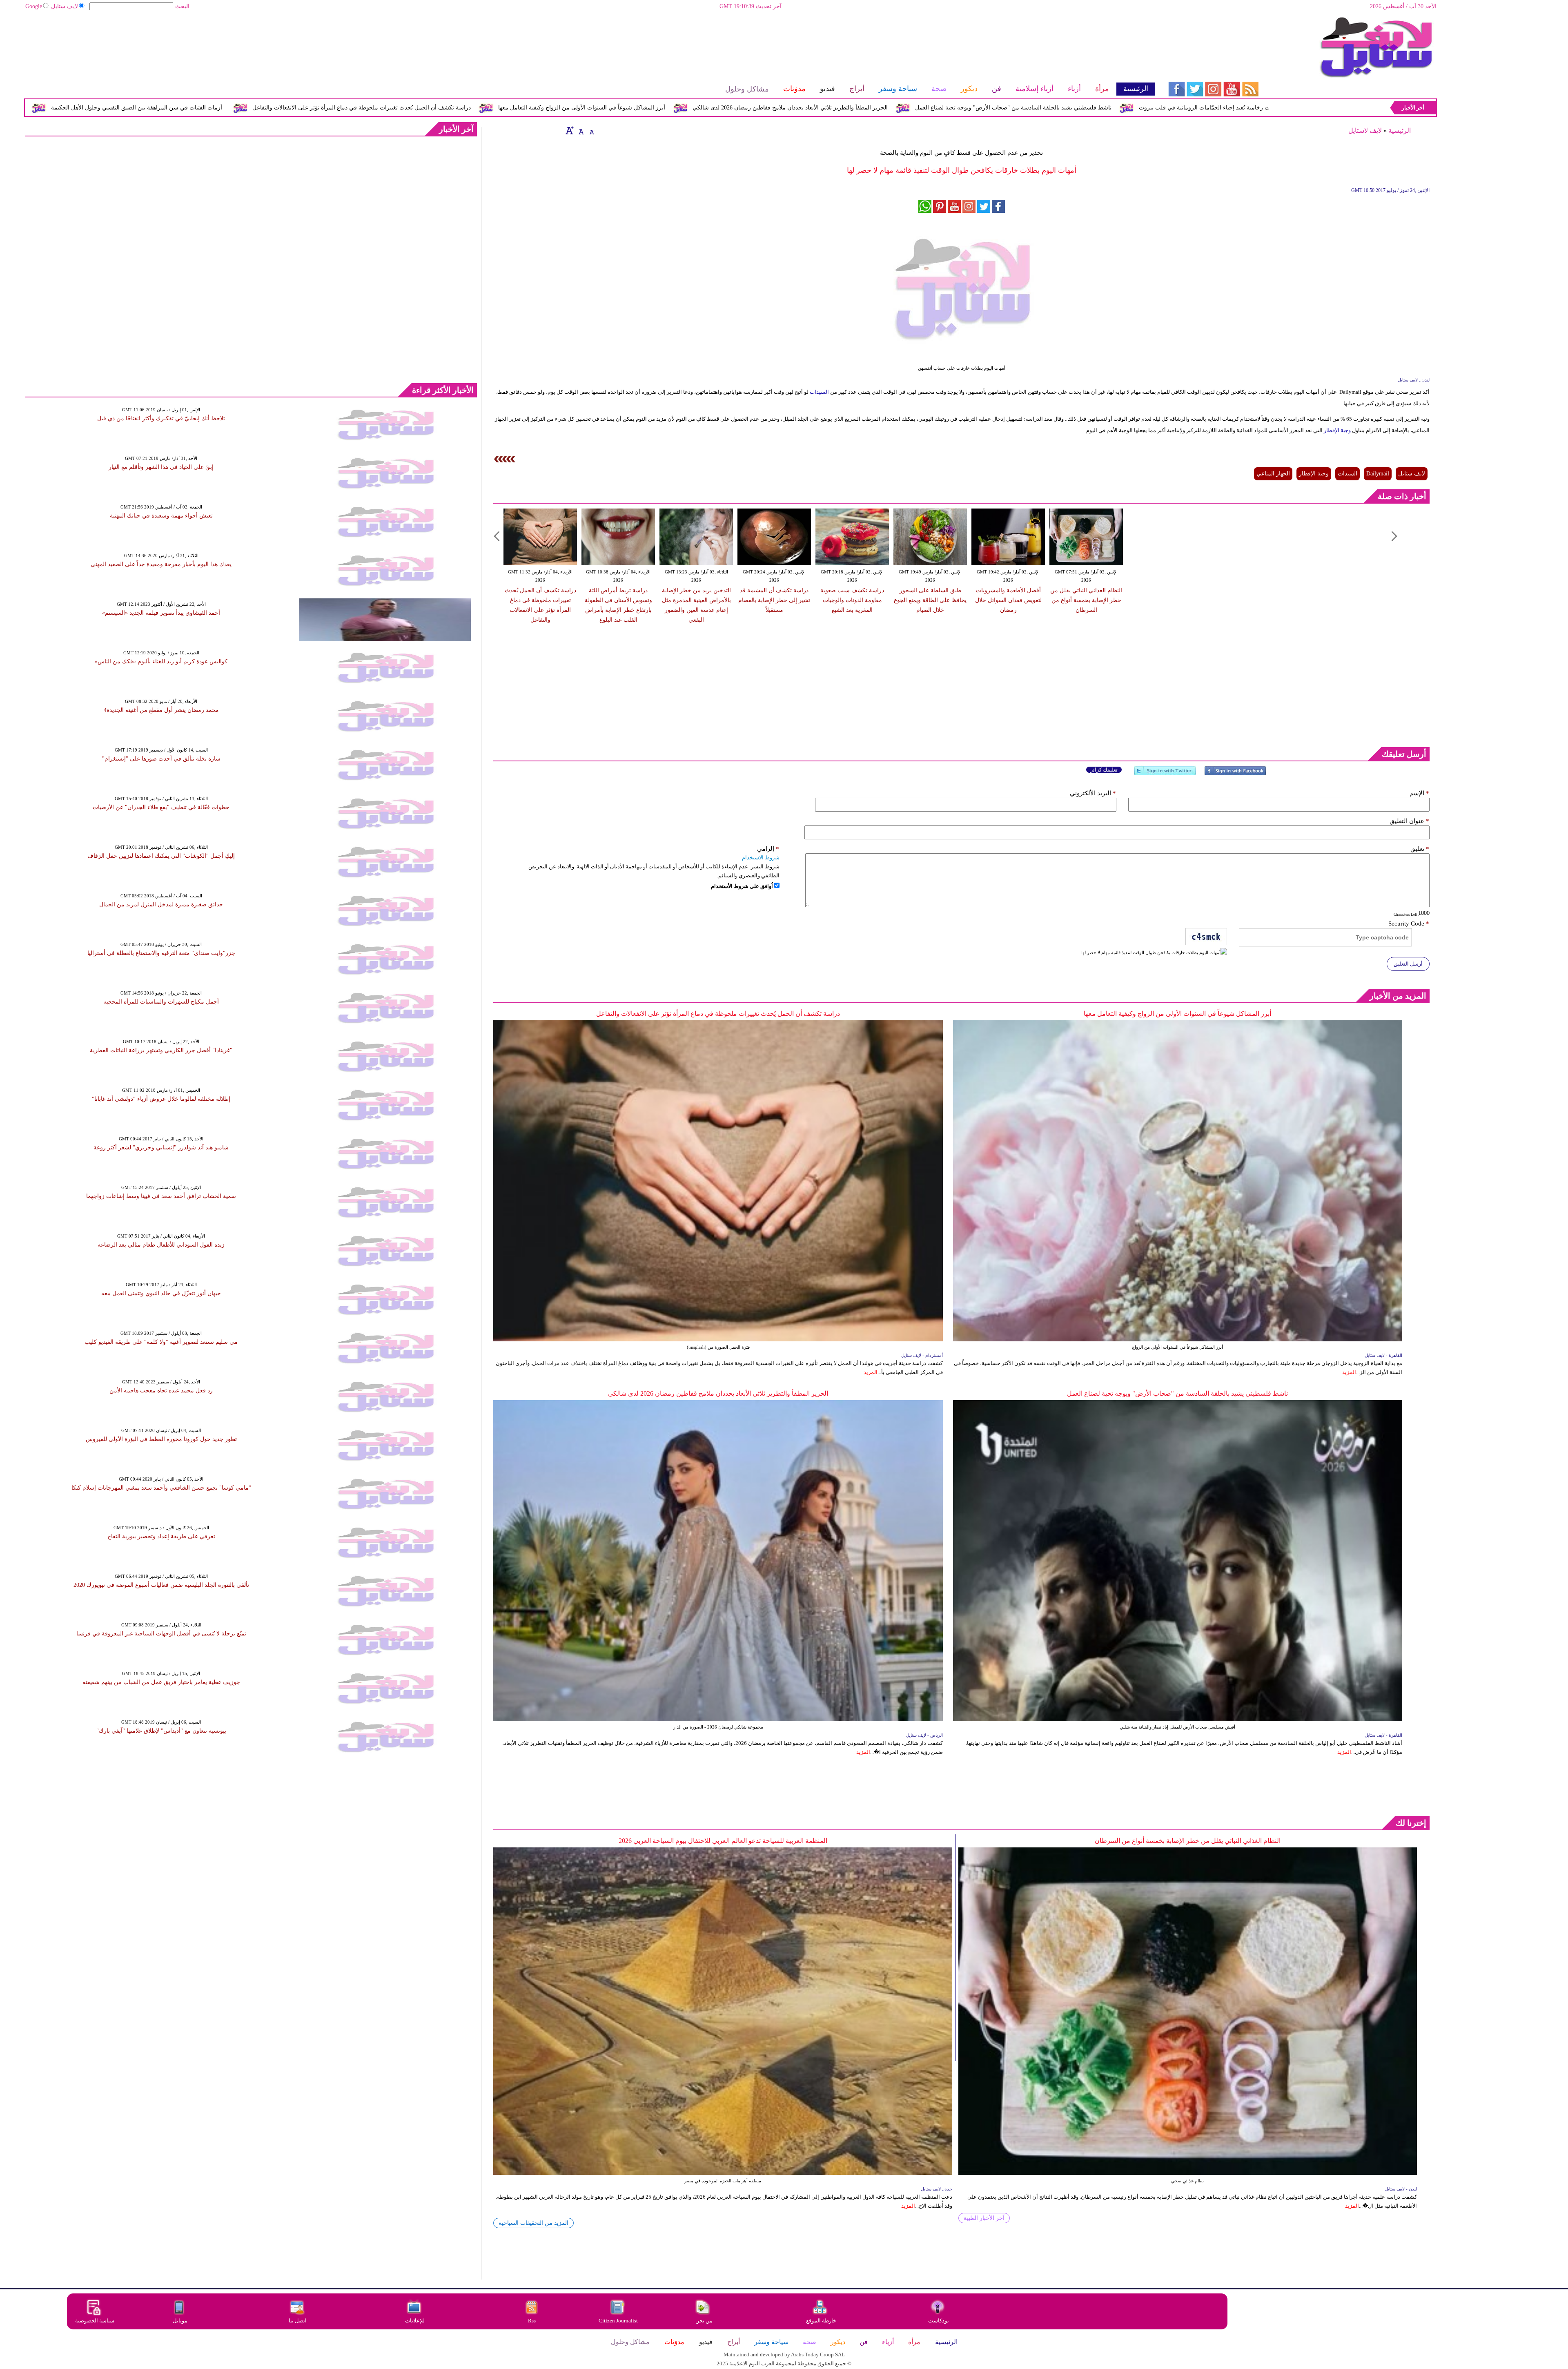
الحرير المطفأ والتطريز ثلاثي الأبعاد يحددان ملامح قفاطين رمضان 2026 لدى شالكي (1078, 108)
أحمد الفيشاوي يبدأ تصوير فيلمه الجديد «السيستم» (161, 613)
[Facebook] (1235, 774)
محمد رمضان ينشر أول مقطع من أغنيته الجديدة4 (161, 710)
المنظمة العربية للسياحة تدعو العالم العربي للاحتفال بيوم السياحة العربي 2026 (723, 1841)
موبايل (181, 2321)
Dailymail (1378, 474)
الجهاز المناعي (1273, 474)
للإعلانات (415, 2321)
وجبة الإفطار (1337, 430)
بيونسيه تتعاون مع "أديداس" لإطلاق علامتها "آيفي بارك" (161, 1731)
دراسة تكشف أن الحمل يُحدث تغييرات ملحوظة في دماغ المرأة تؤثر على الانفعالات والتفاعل (649, 108)
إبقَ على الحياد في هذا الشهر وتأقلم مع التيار (161, 467)
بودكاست (939, 2321)
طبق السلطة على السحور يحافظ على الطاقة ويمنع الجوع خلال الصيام (930, 600)
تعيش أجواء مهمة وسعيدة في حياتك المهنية (161, 516)
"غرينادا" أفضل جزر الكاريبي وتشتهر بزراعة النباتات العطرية (161, 1050)
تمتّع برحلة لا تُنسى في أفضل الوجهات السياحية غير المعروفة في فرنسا (161, 1634)
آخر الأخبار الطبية (984, 2218)
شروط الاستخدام (761, 858)
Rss (532, 2321)
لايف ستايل (65, 6)
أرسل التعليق (1408, 964)
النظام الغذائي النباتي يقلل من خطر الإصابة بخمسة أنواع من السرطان (1086, 600)
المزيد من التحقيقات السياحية (533, 2223)
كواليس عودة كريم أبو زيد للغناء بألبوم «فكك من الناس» (161, 661)
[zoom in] (570, 130)
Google (34, 6)
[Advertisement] (590, 43)
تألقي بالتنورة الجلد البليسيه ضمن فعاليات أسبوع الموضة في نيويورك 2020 (161, 1585)
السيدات (819, 392)
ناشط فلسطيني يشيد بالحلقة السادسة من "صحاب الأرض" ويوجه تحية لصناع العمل (1177, 1393)
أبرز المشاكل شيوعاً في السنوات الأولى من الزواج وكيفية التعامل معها (869, 108)
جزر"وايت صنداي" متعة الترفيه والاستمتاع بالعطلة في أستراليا (161, 953)
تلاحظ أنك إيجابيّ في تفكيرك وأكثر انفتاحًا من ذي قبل (161, 418)
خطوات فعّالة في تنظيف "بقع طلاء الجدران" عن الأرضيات (161, 807)
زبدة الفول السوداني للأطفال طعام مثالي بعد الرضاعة (161, 1245)
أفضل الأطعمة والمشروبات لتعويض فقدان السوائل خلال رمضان (1008, 600)
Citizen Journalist (618, 2321)
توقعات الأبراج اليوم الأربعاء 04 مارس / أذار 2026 (253, 108)
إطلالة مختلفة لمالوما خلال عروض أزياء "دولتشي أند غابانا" (161, 1099)
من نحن (704, 2321)
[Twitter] (1165, 774)
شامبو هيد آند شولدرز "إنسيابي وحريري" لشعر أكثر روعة (161, 1148)
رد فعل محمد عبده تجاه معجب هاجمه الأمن (161, 1391)
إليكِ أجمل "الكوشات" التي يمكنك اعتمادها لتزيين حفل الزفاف (161, 856)
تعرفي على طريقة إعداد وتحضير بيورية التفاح (161, 1536)
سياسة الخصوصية (95, 2321)
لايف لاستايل (1365, 130)
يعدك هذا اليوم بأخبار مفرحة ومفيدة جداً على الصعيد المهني (161, 564)
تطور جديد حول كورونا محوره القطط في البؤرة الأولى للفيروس (161, 1439)
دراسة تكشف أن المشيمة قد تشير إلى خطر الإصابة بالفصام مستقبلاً (774, 600)
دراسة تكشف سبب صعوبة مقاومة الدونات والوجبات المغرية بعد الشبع (852, 600)
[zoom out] (592, 130)
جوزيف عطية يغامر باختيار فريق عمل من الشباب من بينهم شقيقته (161, 1682)
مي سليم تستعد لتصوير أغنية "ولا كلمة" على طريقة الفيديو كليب (161, 1342)
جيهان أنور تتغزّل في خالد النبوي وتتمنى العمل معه (161, 1293)
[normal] (580, 130)
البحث (182, 6)
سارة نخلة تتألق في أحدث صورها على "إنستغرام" (161, 759)
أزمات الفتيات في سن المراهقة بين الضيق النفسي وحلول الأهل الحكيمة (424, 108)
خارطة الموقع (821, 2321)
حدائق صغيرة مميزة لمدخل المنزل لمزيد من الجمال (161, 905)
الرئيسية (1400, 130)
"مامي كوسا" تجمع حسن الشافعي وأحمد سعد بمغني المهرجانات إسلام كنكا (161, 1488)
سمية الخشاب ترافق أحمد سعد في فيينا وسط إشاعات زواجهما (161, 1196)
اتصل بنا (298, 2321)
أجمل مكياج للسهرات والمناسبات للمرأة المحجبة (161, 1002)
